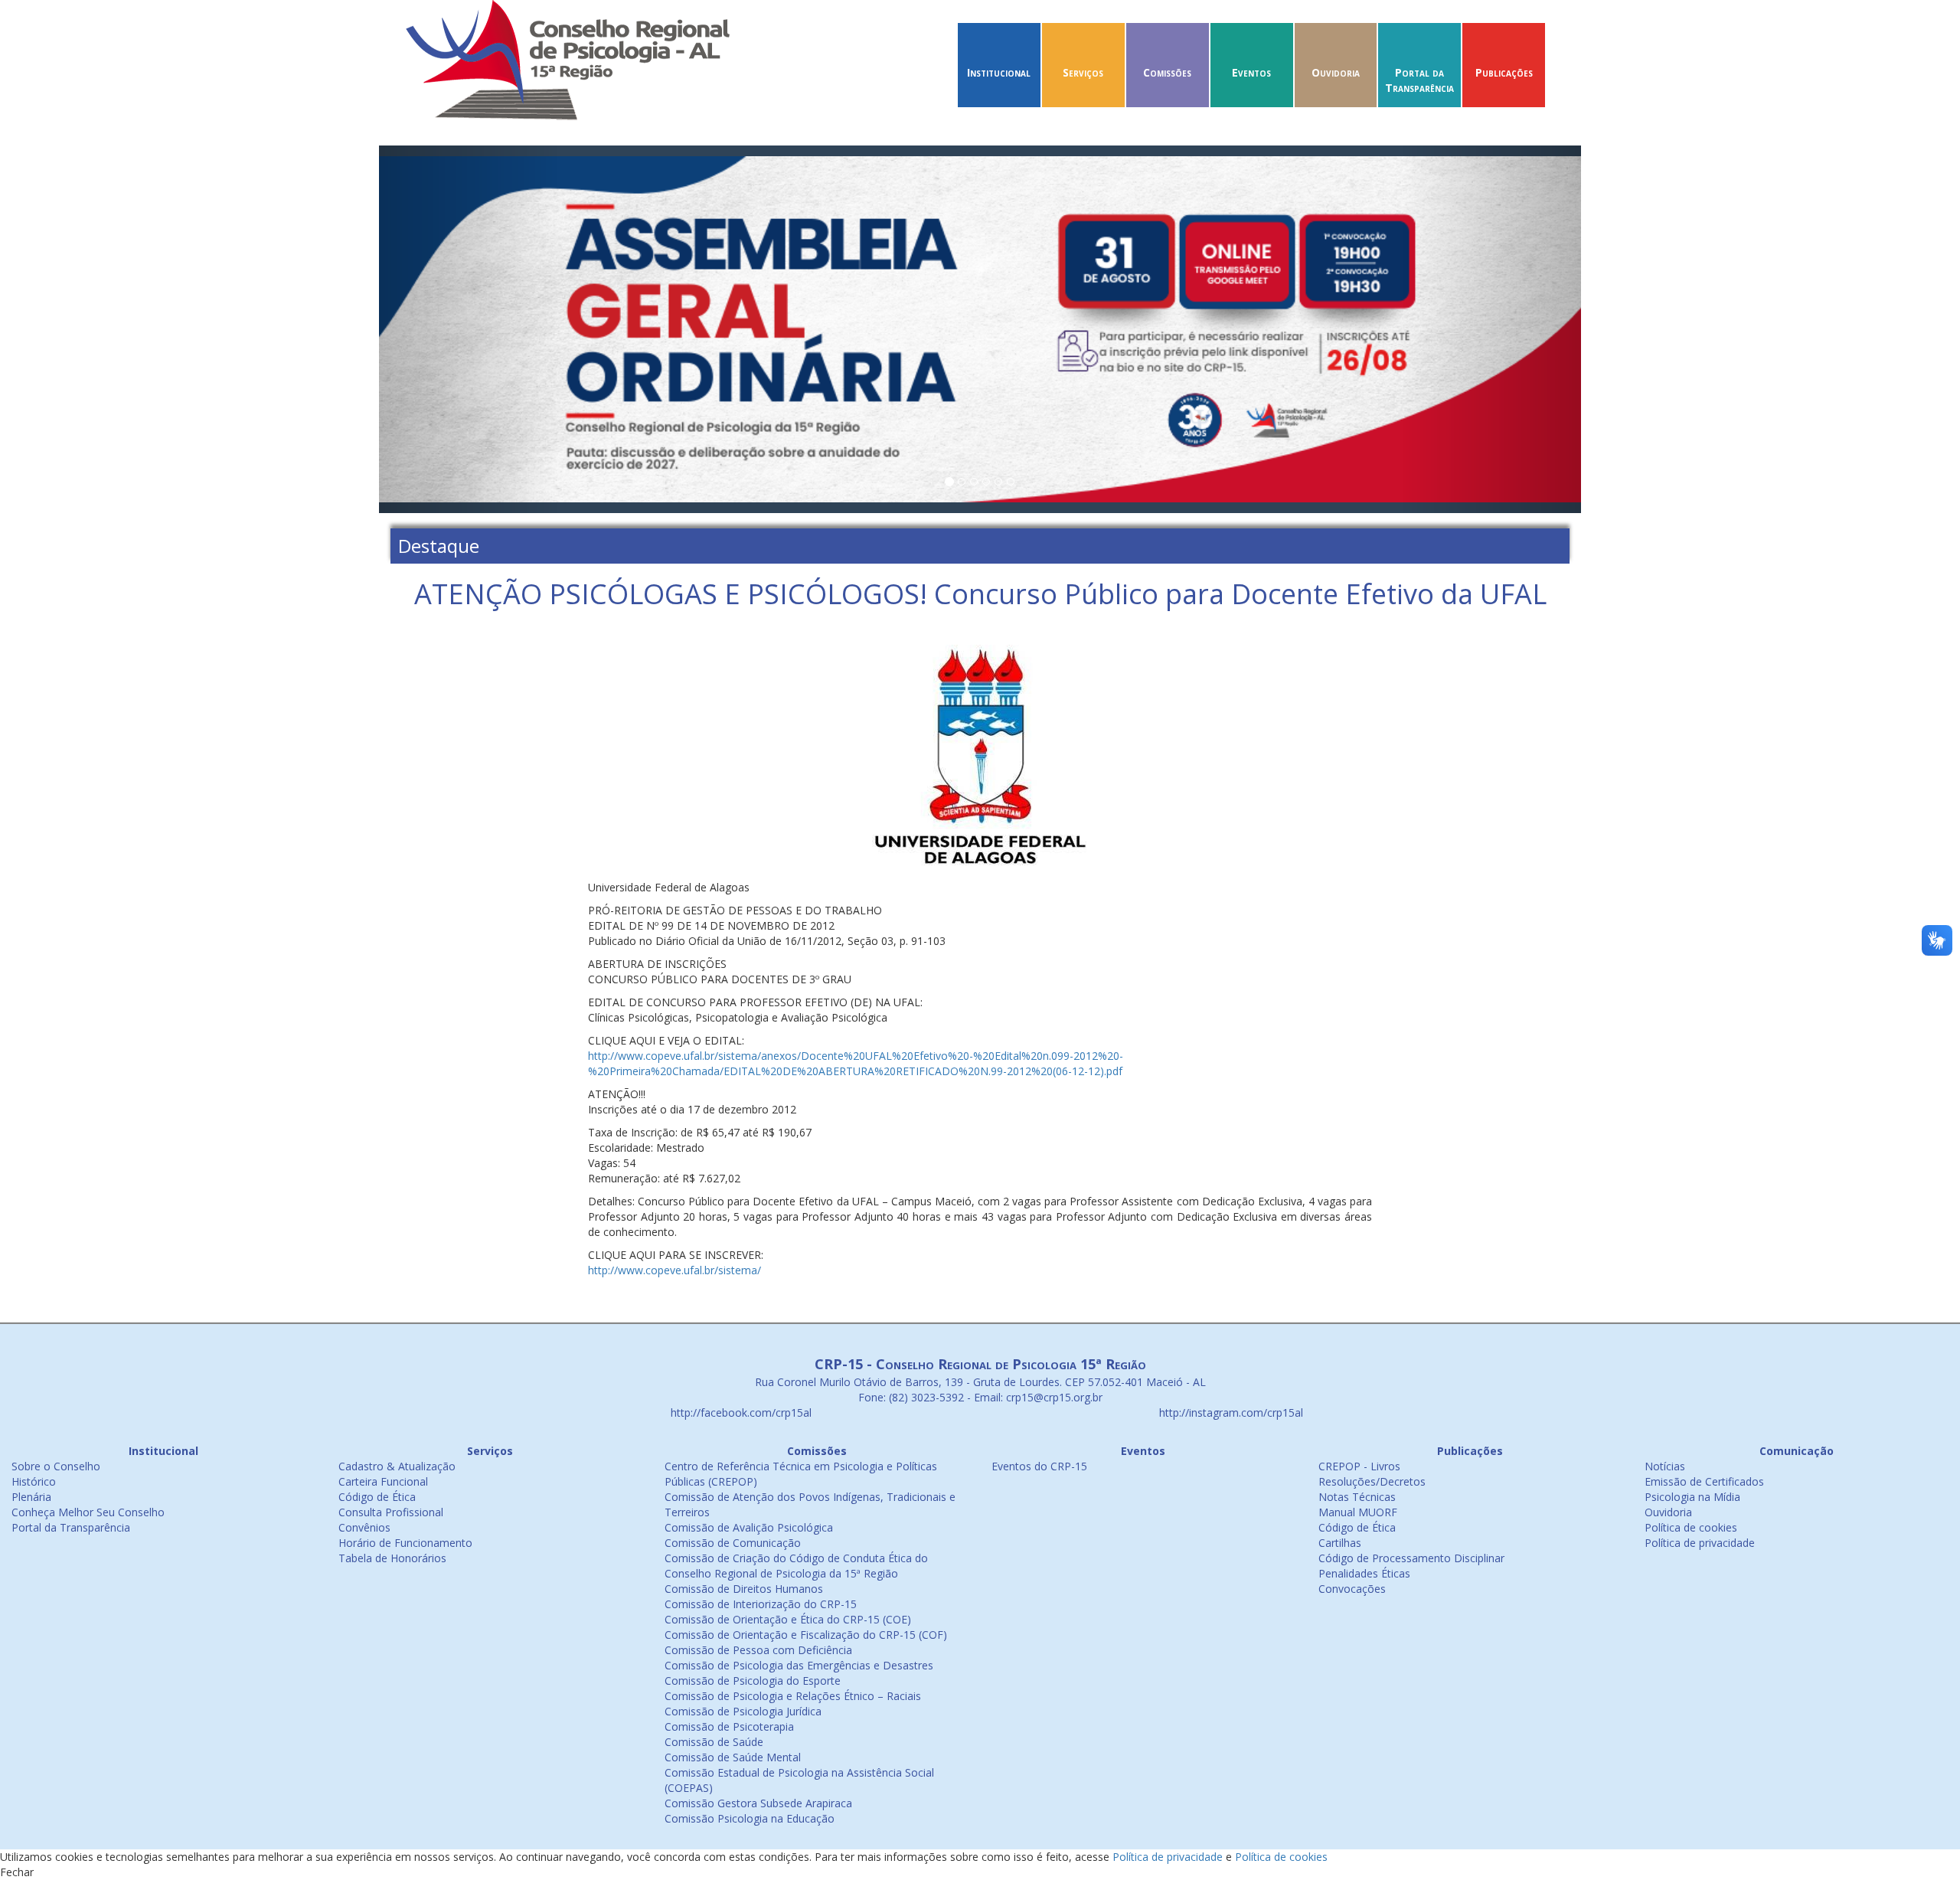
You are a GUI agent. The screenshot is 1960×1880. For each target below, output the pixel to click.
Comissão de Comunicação (733, 1543)
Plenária (31, 1497)
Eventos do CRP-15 (1039, 1466)
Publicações (1504, 72)
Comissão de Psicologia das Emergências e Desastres (799, 1665)
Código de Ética (377, 1497)
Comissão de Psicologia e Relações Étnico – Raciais (793, 1696)
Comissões (1167, 72)
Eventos (1251, 72)
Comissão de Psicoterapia (729, 1726)
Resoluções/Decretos (1372, 1481)
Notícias (1665, 1466)
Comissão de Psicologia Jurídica (743, 1711)
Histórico (34, 1481)
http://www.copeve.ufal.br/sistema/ (675, 1270)
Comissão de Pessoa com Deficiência (758, 1650)
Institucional (999, 72)
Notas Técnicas (1357, 1497)
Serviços (1083, 72)
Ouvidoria (1336, 72)
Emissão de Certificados (1704, 1481)
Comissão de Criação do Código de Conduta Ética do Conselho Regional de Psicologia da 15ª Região (796, 1566)
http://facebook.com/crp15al (740, 1412)
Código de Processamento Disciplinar (1411, 1558)
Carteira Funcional (383, 1481)
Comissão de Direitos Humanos (744, 1589)
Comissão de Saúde (714, 1742)
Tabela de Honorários (392, 1558)
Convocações (1352, 1589)
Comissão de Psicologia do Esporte (753, 1681)
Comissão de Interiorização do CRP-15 (761, 1604)
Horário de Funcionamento (405, 1543)
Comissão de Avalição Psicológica (749, 1527)
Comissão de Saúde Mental (733, 1757)
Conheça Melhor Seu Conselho (88, 1512)
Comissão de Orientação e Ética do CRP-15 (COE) (788, 1619)
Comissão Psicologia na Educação (750, 1818)
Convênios (364, 1527)
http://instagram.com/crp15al (1230, 1412)
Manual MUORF (1358, 1512)
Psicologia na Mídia (1692, 1497)
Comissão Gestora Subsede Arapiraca (758, 1803)
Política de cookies (1691, 1527)
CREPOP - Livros (1359, 1466)
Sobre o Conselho (56, 1466)
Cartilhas (1340, 1543)
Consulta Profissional (391, 1512)
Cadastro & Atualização (397, 1466)
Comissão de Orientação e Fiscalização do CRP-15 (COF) (806, 1635)
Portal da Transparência (1419, 80)
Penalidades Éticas (1364, 1573)
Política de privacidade (1700, 1543)
